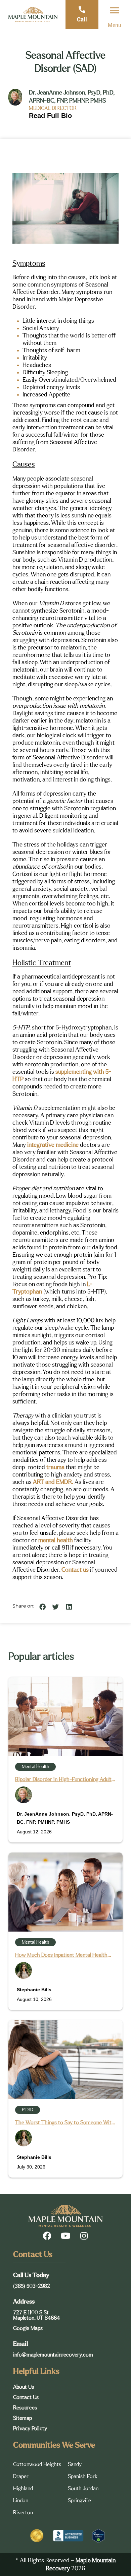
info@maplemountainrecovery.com (53, 2355)
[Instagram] (84, 2236)
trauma (55, 1467)
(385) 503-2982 (32, 2286)
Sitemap (23, 2418)
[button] (115, 10)
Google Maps (28, 2328)
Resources (25, 2408)
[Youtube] (65, 2236)
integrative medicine (53, 1145)
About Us (24, 2387)
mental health (56, 1541)
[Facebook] (47, 2236)
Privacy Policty (30, 2429)
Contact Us (26, 2397)
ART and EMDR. (53, 1482)
